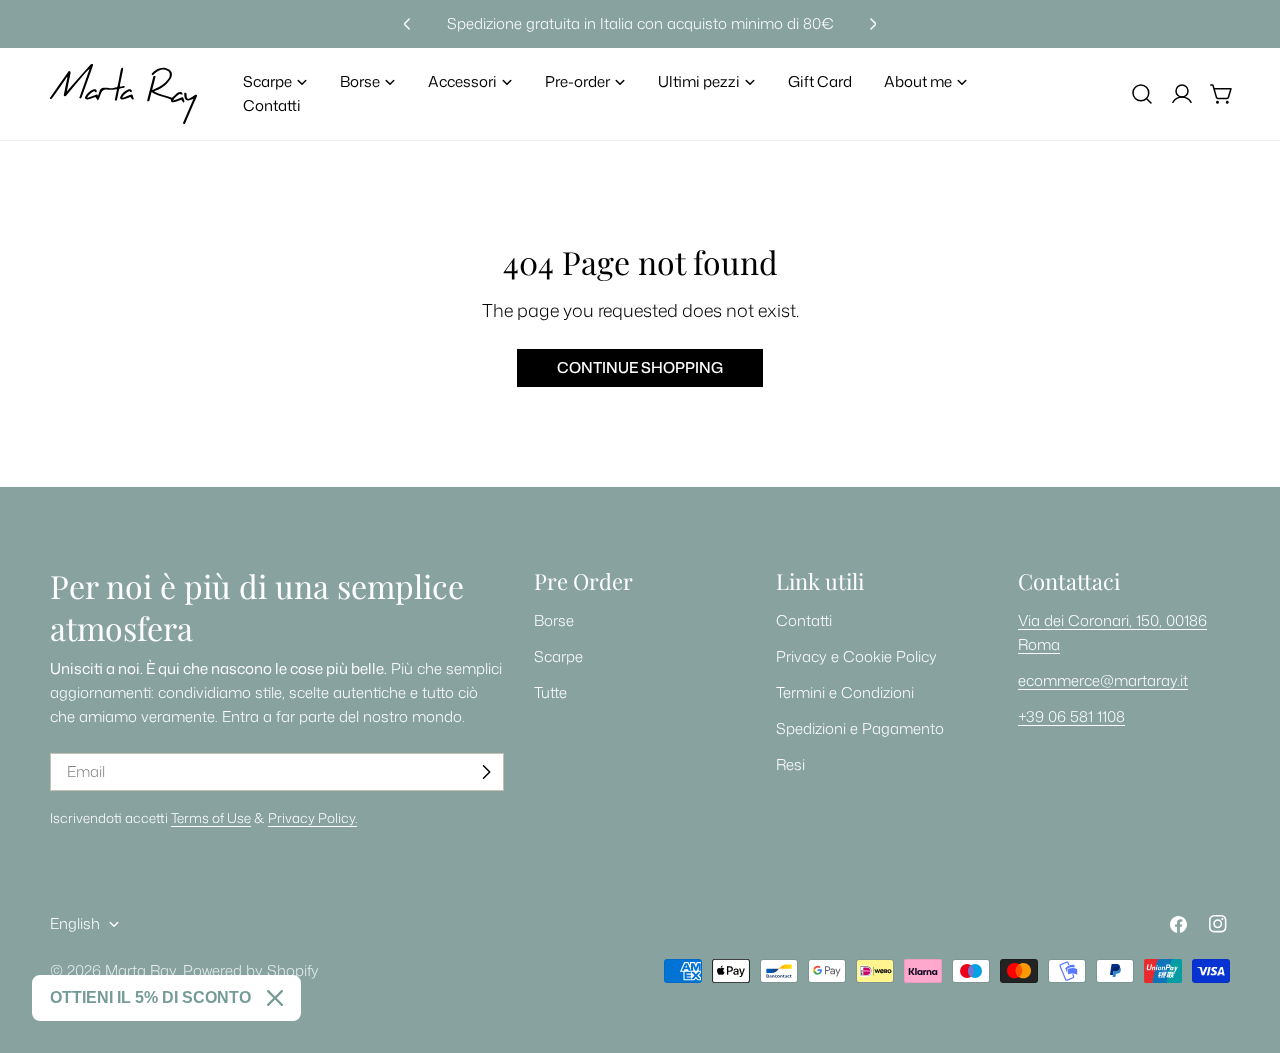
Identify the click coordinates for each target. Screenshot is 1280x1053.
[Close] (275, 998)
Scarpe (558, 656)
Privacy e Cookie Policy (856, 656)
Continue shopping (640, 367)
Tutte (550, 692)
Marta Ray (140, 970)
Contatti (804, 620)
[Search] (1142, 94)
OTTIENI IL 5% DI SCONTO (150, 997)
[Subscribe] (486, 772)
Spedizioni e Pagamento (860, 728)
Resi (790, 764)
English (75, 923)
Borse (554, 620)
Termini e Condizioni (845, 692)
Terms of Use (211, 817)
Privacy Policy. (312, 817)
